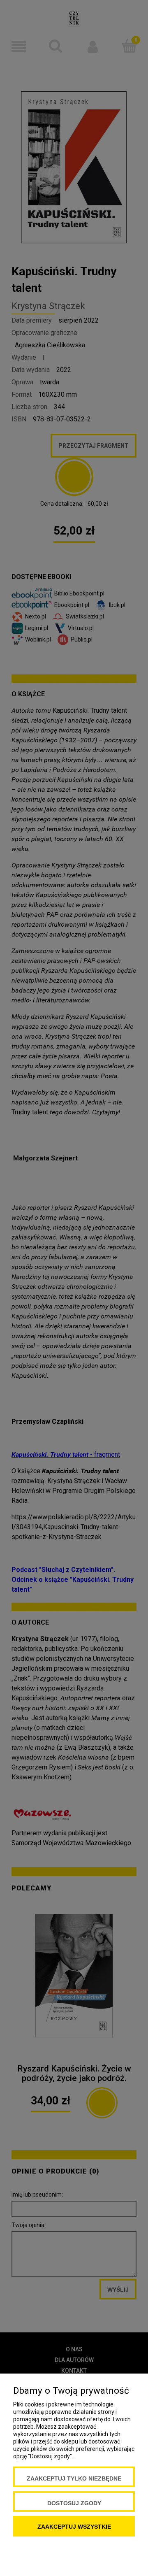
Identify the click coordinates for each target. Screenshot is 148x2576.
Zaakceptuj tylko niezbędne (74, 2478)
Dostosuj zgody (74, 2503)
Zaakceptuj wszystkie (74, 2527)
